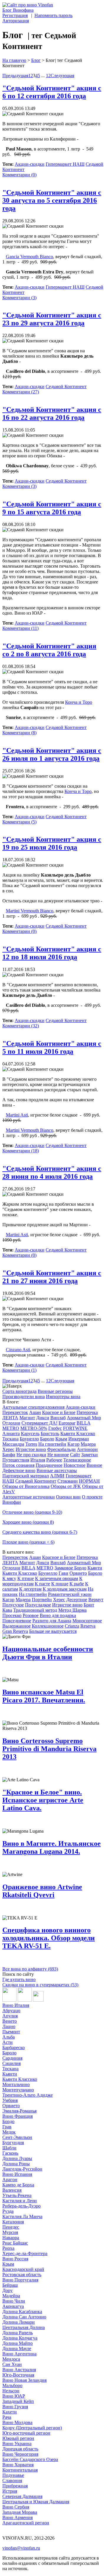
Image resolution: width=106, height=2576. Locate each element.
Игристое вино (31, 1449)
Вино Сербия (16, 2507)
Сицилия (11, 2063)
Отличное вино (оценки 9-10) (32, 1512)
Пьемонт (11, 2032)
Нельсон (11, 2391)
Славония (12, 2481)
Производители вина (24, 1397)
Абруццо (11, 2011)
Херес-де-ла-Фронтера (25, 2253)
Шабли (9, 2148)
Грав (7, 2127)
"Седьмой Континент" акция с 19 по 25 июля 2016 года (52, 843)
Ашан (35, 1412)
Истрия (10, 2491)
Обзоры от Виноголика (26, 1486)
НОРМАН (89, 1481)
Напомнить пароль (53, 15)
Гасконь (10, 2153)
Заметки (90, 1455)
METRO (11, 1428)
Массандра (13, 1444)
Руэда (8, 2211)
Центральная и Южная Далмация (36, 2502)
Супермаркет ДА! (39, 1423)
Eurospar (67, 1423)
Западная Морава (20, 2512)
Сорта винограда (19, 1391)
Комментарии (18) (21, 1151)
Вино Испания (17, 2174)
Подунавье (13, 2475)
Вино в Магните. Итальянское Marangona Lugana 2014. (52, 1847)
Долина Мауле (17, 2348)
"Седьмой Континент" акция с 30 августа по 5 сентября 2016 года (52, 200)
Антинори (87, 1449)
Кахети (10, 2412)
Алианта (11, 1434)
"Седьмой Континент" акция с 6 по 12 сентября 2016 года (52, 92)
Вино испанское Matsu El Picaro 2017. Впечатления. (44, 1696)
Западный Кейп (18, 2401)
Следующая (62, 76)
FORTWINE (75, 1428)
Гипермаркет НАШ (65, 164)
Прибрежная (15, 2486)
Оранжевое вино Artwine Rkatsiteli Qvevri (42, 1891)
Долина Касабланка (22, 2312)
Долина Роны (16, 2164)
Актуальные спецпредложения (33, 1407)
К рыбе (77, 1584)
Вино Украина (17, 2444)
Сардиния (12, 2058)
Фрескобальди (61, 1449)
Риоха (8, 2248)
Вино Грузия (15, 2407)
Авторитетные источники (29, 1497)
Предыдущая (15, 76)
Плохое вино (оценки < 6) (28, 1542)
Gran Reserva (15, 1631)
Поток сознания (18, 1465)
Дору (8, 2290)
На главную (14, 60)
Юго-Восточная (18, 2375)
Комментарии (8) (19, 733)
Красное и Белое (59, 1412)
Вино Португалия (20, 2280)
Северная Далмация (22, 2496)
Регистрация (15, 15)
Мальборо (12, 2385)
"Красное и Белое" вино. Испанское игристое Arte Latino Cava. (43, 1800)
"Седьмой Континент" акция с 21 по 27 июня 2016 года (52, 1277)
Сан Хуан (12, 2364)
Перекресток (15, 1412)
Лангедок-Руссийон (22, 2169)
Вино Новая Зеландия (24, 2380)
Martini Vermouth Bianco (30, 911)
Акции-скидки (30, 164)
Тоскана (10, 1439)
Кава (7, 1610)
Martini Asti (17, 1115)
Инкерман (79, 1439)
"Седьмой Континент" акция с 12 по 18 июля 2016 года (52, 953)
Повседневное (17, 1621)
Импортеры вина (63, 1397)
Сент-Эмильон (17, 2137)
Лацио (9, 2026)
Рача (7, 2417)
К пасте (42, 1584)
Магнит (27, 1418)
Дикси (43, 1418)
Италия (38, 1460)
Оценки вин (68, 1497)
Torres (31, 1444)
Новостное (74, 1465)
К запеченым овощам (57, 1578)
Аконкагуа (13, 2306)
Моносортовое (87, 1621)
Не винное (58, 1455)
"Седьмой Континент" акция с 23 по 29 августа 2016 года (52, 319)
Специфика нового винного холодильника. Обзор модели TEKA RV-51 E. (49, 1938)
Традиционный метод (35, 1610)
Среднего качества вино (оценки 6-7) (40, 1532)
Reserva (88, 1626)
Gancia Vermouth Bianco (29, 257)
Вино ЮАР (14, 2396)
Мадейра (11, 2296)
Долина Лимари (19, 2322)
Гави (63, 1573)
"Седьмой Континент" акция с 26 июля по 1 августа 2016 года (52, 754)
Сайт (75, 1455)
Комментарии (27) (21, 392)
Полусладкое (38, 1605)
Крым (61, 1439)
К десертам (30, 1589)
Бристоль (50, 1434)
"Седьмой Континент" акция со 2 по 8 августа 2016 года (49, 650)
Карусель (30, 1434)
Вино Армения (18, 2517)
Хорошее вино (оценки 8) (28, 1522)
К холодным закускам (65, 1589)
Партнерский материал (26, 1476)
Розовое (31, 1615)
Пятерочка (87, 1412)
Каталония (13, 2222)
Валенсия (12, 2190)
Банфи (9, 1455)
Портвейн (42, 1600)
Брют (89, 1605)
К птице (26, 1578)
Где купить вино (19, 1979)
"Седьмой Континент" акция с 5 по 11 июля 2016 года (52, 1047)
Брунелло (29, 1439)
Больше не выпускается (53, 1631)
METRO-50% (34, 1428)
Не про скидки (31, 1455)
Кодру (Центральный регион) (32, 2428)
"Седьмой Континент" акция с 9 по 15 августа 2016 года (52, 508)
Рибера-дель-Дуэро (21, 2206)
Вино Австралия (19, 2370)
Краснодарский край (23, 2269)
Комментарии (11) (20, 628)
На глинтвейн (52, 1444)
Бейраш (10, 2285)
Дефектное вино (19, 1470)
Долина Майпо (18, 2343)
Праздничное (49, 1465)
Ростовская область (22, 2275)
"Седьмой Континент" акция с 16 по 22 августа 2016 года (52, 413)
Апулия (10, 2016)
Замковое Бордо (70, 1568)
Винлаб (58, 1418)
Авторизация (16, 21)
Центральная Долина (24, 2327)
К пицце (60, 1584)
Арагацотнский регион (26, 2523)
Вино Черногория (20, 2454)
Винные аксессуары (57, 1470)
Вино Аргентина (19, 2354)
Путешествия (16, 1460)
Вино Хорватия (18, 2465)
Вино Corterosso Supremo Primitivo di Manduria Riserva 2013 (49, 1749)
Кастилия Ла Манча (22, 2216)
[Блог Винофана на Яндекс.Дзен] (25, 2000)
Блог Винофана (18, 10)
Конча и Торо (79, 702)
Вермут (96, 1600)
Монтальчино (16, 2084)
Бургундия (13, 2143)
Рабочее (54, 1460)
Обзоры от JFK (66, 1486)
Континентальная (20, 2470)
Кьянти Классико (78, 1434)
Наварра (11, 2238)
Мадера (88, 1444)
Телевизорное (77, 1460)
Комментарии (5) (19, 822)
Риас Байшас (15, 2243)
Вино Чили (14, 2301)
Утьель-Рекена (17, 2195)
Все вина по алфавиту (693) (30, 1969)
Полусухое (13, 1605)
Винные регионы (55, 1391)
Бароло (47, 1439)
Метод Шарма (72, 1610)
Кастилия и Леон (20, 2201)
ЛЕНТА (10, 1418)
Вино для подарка (58, 1615)
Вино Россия (15, 2259)
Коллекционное (48, 1626)
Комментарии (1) (19, 1370)
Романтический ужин (70, 1594)
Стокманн (68, 1481)
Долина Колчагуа (20, 2338)
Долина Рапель (18, 2333)
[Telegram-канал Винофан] (9, 2000)
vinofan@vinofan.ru (21, 2548)
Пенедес (11, 2227)
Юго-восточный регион (26, 2433)
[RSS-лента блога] (38, 2000)
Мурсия (10, 2232)
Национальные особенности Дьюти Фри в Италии (48, 1653)
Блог (36, 60)
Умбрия (10, 2100)
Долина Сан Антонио (24, 2317)
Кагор (73, 1444)
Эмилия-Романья (19, 2111)
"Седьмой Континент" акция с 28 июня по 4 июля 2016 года (52, 1172)
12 (48, 76)
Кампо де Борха (18, 2185)
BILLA (83, 1423)
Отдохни (11, 1423)
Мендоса (11, 2359)
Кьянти (95, 1568)
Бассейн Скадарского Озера (30, 2459)
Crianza (72, 1626)
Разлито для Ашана (52, 1621)
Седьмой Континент (66, 387)
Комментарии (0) (19, 175)
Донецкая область (20, 2449)
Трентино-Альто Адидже (28, 2095)
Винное (94, 1465)
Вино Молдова (17, 2422)
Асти (8, 2042)
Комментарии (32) (21, 1026)
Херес (8, 1449)
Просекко (12, 1615)
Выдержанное (16, 1626)
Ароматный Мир (84, 1418)
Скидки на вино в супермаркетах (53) (40, 1985)
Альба (9, 2037)
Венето (10, 2021)
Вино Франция (18, 2116)
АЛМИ (57, 1476)
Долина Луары (17, 2158)
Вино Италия (16, 2005)
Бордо (8, 2121)
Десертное (77, 1600)
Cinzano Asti (18, 1350)
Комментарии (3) (19, 298)
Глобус (55, 1428)
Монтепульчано (18, 2090)
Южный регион (18, 2438)
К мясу (9, 1578)
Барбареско (14, 2048)
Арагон (10, 2180)
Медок (9, 2132)
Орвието (78, 1573)
